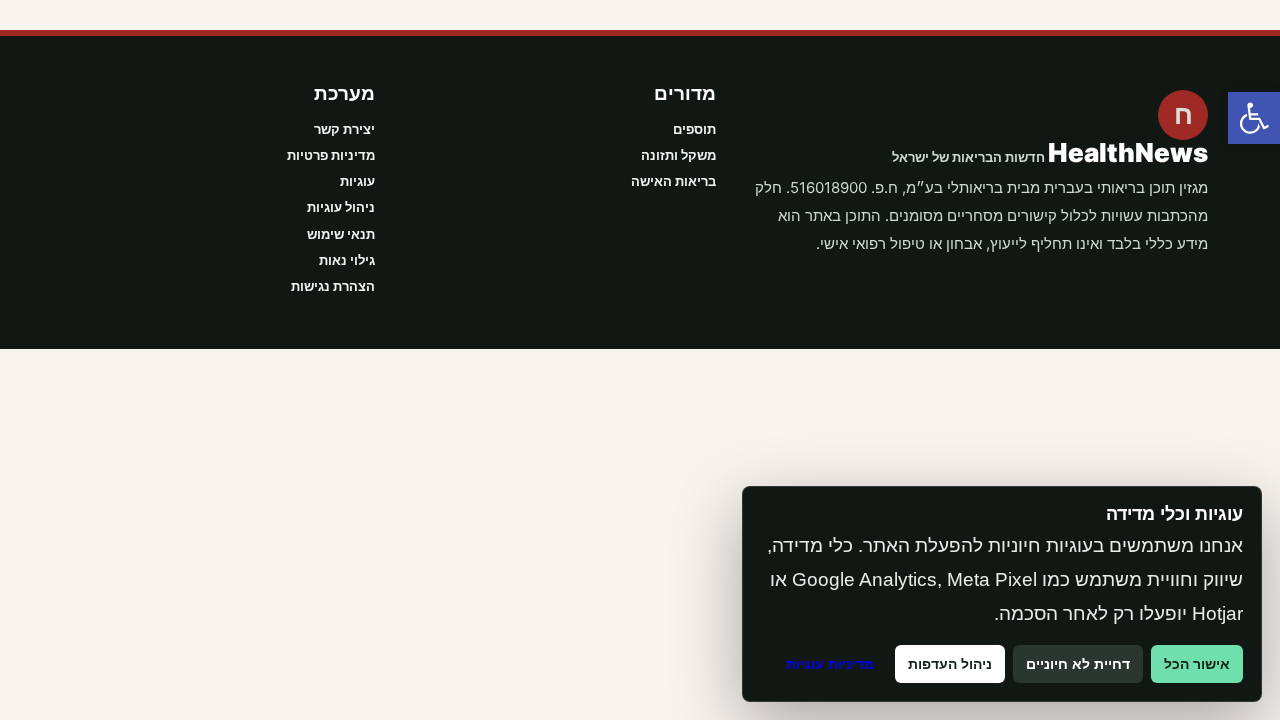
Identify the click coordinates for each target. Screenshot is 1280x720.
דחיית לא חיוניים (1078, 664)
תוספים (694, 129)
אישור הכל (1197, 664)
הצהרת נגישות (333, 286)
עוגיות (357, 181)
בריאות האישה (673, 181)
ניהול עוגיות (341, 207)
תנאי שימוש (341, 234)
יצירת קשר (344, 129)
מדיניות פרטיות (331, 155)
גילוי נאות (347, 260)
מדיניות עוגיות (830, 664)
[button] (1254, 118)
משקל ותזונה (678, 155)
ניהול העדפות (950, 664)
